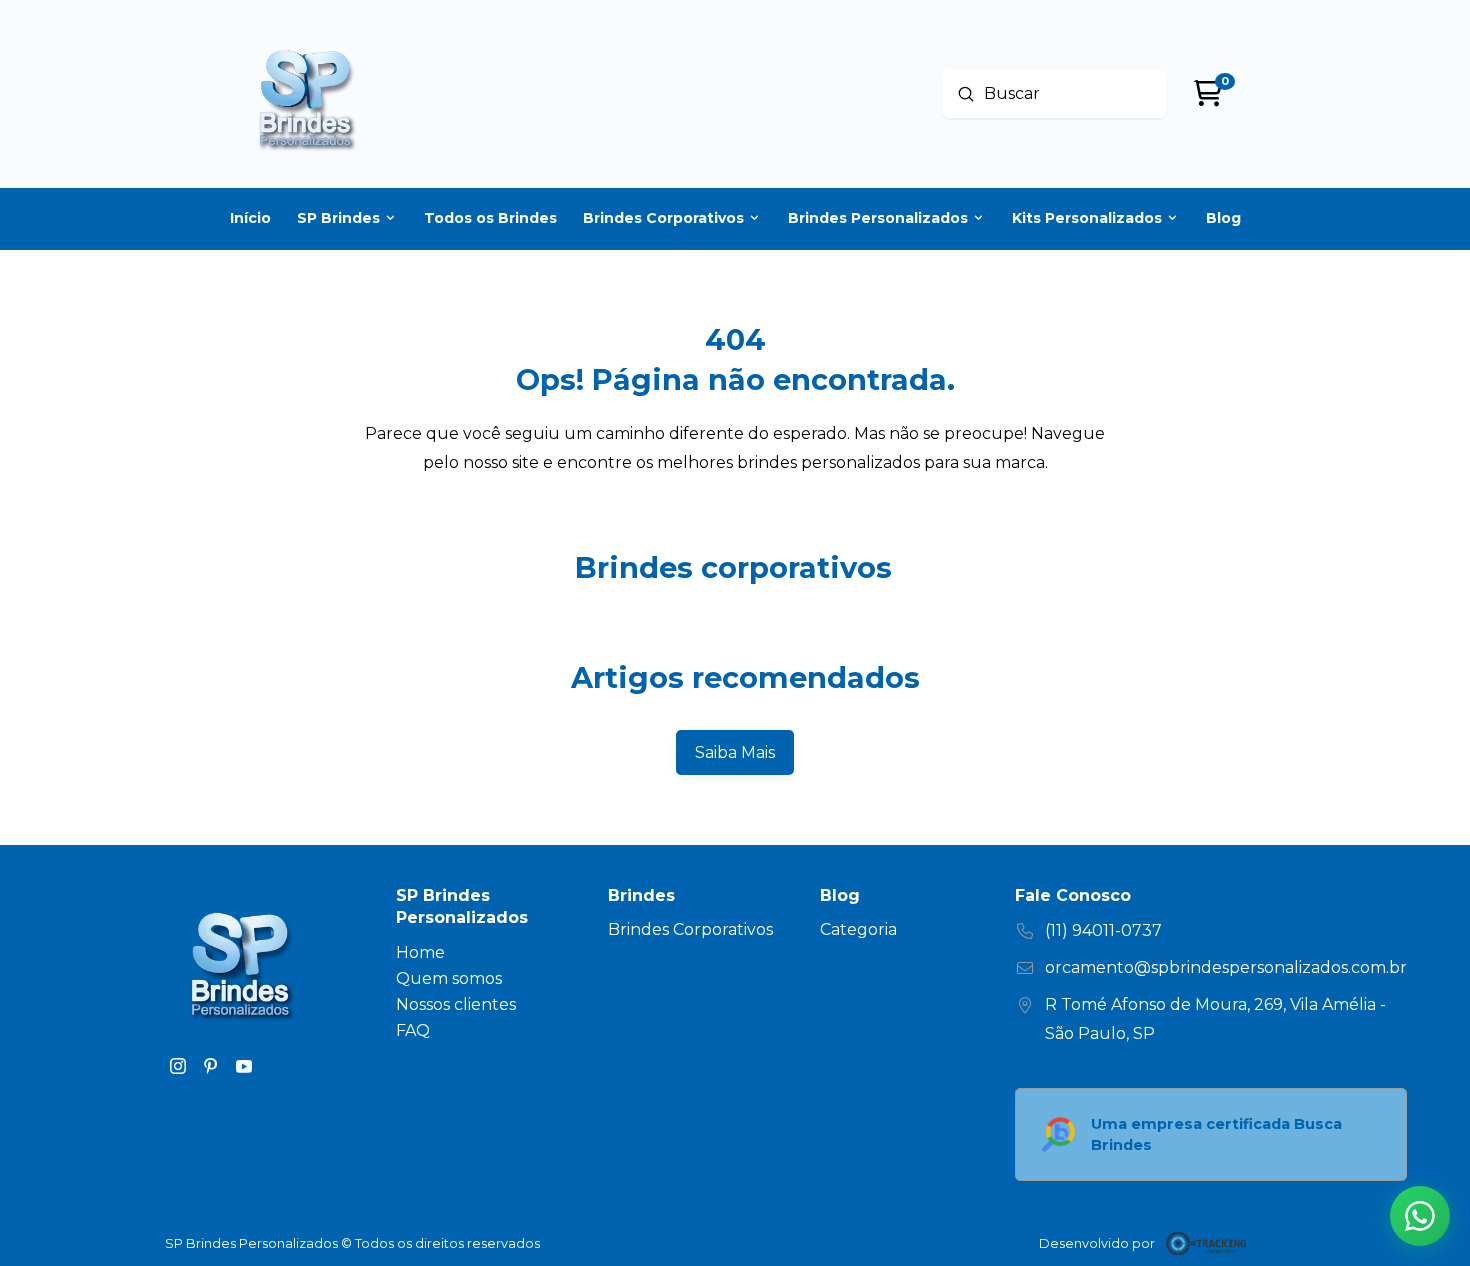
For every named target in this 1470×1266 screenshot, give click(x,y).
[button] (1420, 1216)
